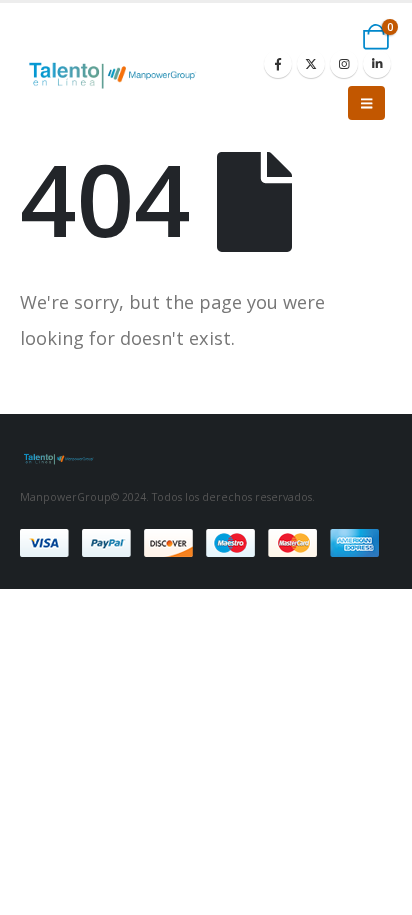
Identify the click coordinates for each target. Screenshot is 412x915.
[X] (311, 64)
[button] (366, 103)
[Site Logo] (116, 75)
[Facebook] (278, 64)
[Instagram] (344, 64)
